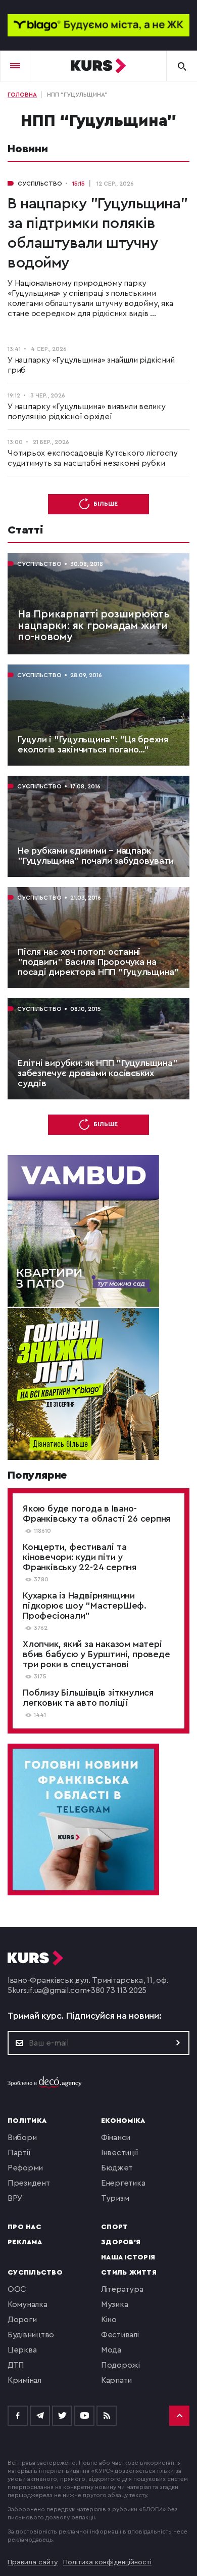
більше (106, 504)
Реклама (25, 2242)
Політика (27, 2121)
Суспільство (35, 2273)
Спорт (114, 2227)
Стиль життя (129, 2273)
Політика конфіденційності (107, 2562)
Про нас (24, 2227)
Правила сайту (33, 2562)
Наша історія (128, 2257)
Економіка (123, 2121)
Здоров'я (121, 2242)
